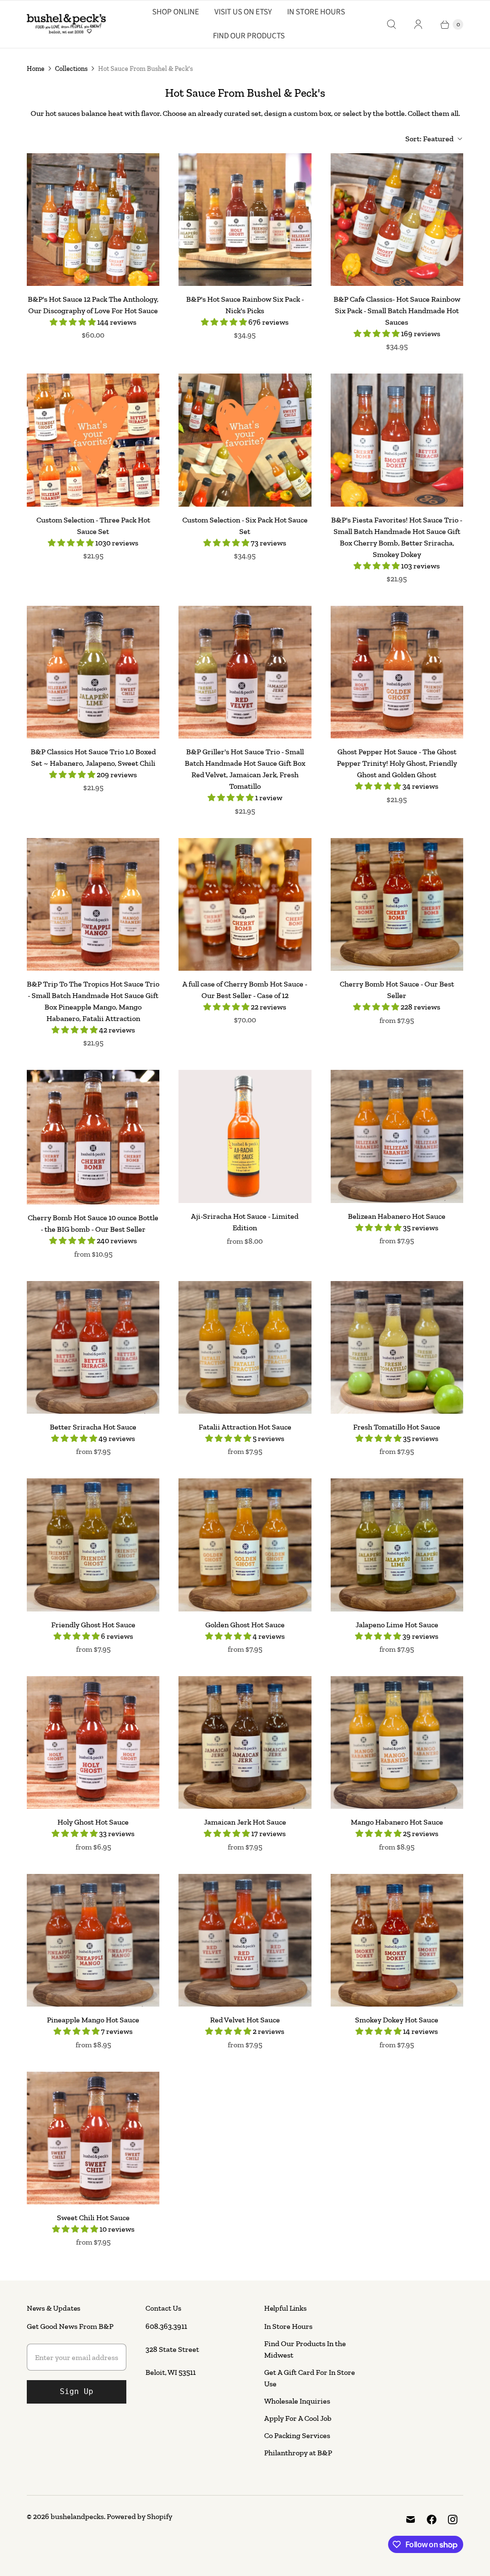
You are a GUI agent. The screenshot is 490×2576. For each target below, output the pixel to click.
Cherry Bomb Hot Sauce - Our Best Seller (397, 990)
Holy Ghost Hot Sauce (93, 1822)
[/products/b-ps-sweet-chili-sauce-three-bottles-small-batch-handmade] (93, 2138)
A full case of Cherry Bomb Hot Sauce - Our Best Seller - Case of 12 (245, 990)
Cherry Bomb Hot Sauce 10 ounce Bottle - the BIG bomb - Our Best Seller (93, 1223)
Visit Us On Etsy (243, 12)
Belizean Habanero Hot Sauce (397, 1216)
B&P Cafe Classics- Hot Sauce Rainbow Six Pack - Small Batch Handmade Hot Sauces (397, 311)
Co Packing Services (297, 2435)
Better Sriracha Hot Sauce (93, 1427)
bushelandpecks (77, 2516)
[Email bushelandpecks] (411, 2519)
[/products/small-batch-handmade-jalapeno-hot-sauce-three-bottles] (397, 1545)
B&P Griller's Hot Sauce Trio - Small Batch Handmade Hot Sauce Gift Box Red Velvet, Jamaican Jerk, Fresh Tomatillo (245, 769)
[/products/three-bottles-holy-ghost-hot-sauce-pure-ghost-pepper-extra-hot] (93, 1742)
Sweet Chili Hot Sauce (93, 2218)
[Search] (391, 24)
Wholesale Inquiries (297, 2401)
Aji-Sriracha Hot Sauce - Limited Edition (245, 1222)
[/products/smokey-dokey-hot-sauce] (397, 1940)
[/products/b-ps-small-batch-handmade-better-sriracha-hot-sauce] (93, 1347)
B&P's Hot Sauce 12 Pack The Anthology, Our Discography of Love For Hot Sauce (93, 305)
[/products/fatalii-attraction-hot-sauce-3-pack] (245, 1347)
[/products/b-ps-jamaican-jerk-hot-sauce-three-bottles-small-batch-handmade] (245, 1742)
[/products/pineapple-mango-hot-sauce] (93, 1940)
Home (36, 69)
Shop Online (176, 12)
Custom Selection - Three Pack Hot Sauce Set (93, 526)
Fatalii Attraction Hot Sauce (245, 1427)
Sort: (429, 139)
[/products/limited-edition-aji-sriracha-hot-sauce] (245, 1136)
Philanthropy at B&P (298, 2453)
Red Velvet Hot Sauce (245, 2020)
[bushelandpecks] (66, 24)
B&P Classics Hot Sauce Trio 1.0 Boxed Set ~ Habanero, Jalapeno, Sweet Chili (93, 757)
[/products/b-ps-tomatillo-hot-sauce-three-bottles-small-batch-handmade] (397, 1347)
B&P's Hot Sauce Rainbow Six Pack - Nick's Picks (245, 305)
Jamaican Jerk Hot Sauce (245, 1822)
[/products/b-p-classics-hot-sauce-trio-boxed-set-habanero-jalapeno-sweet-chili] (93, 672)
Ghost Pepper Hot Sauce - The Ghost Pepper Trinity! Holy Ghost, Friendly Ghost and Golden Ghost (397, 763)
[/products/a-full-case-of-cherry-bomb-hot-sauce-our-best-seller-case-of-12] (245, 904)
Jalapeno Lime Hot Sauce (397, 1625)
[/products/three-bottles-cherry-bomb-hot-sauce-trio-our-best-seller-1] (397, 904)
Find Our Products (249, 36)
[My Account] (418, 24)
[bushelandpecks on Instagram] (453, 2519)
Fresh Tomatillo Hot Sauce (397, 1427)
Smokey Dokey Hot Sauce (397, 2020)
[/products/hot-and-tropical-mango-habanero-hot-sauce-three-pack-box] (397, 1742)
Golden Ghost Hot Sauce (245, 1625)
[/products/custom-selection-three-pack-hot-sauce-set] (93, 440)
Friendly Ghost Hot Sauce (93, 1625)
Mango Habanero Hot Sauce (397, 1822)
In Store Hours (316, 12)
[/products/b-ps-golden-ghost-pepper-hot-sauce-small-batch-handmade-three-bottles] (245, 1545)
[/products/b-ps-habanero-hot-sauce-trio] (397, 1136)
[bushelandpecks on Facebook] (432, 2519)
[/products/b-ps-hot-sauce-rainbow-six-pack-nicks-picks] (245, 220)
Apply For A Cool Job (298, 2418)
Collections (71, 69)
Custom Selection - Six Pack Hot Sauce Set (245, 526)
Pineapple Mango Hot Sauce (93, 2020)
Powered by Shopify (139, 2516)
